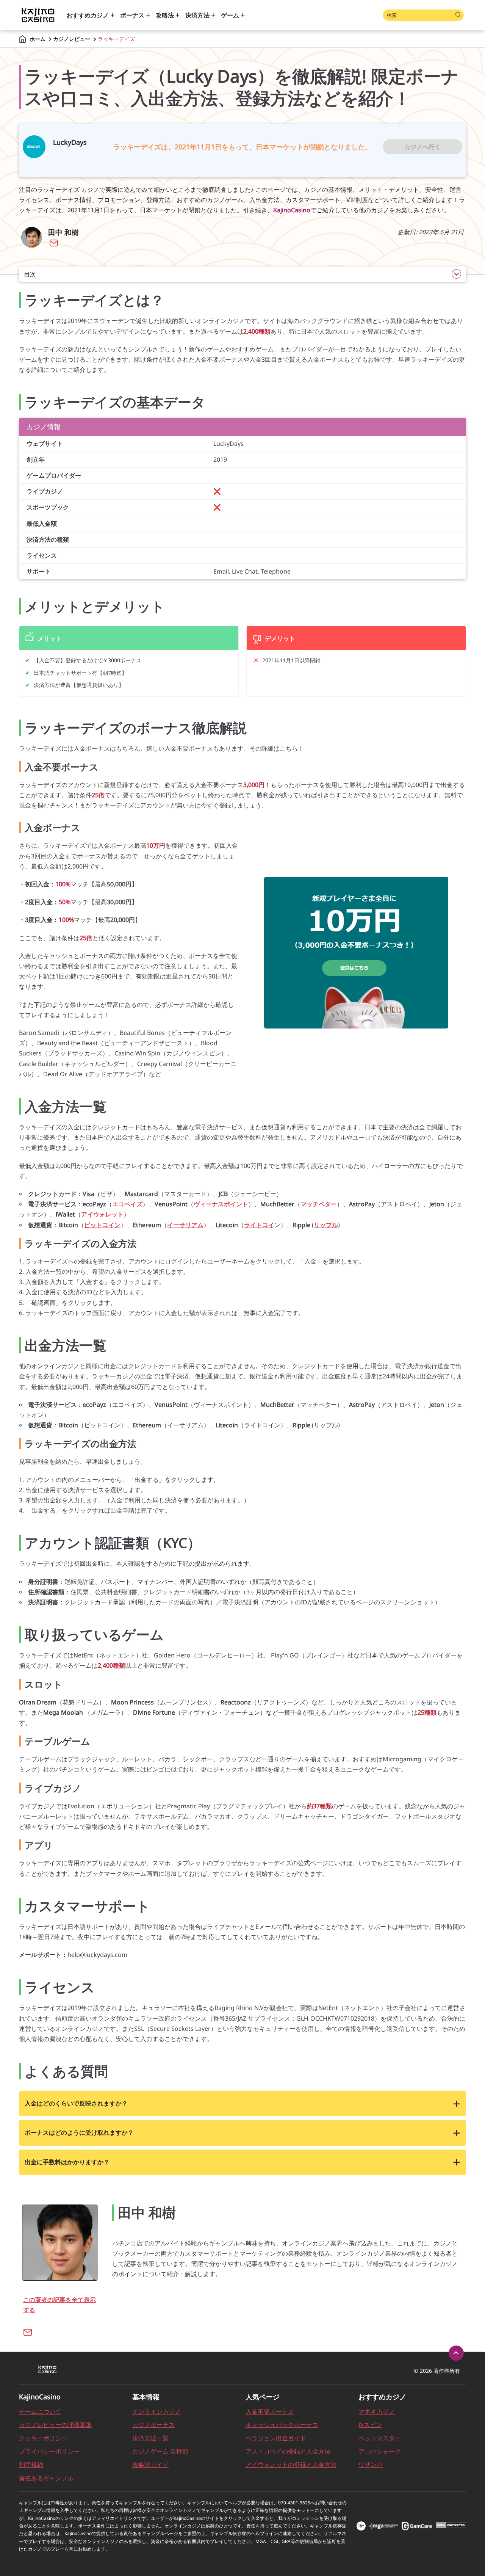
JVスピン (370, 2425)
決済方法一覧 (150, 2438)
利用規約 (31, 2465)
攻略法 (165, 15)
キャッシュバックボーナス (282, 2425)
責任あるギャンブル (46, 2478)
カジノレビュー (72, 39)
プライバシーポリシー (49, 2451)
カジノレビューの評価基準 (55, 2425)
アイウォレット (102, 1214)
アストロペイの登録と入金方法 (288, 2451)
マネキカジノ (377, 2411)
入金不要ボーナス (270, 2411)
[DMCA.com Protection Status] (451, 2526)
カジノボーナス (153, 2425)
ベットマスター (380, 2438)
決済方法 (197, 15)
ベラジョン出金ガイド (276, 2438)
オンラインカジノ (156, 2411)
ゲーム (230, 15)
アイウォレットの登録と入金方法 (291, 2465)
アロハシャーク (380, 2451)
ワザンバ (371, 2465)
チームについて (40, 2411)
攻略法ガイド (150, 2465)
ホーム (38, 39)
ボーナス (132, 15)
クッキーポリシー (43, 2438)
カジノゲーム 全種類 (160, 2451)
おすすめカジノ (88, 15)
